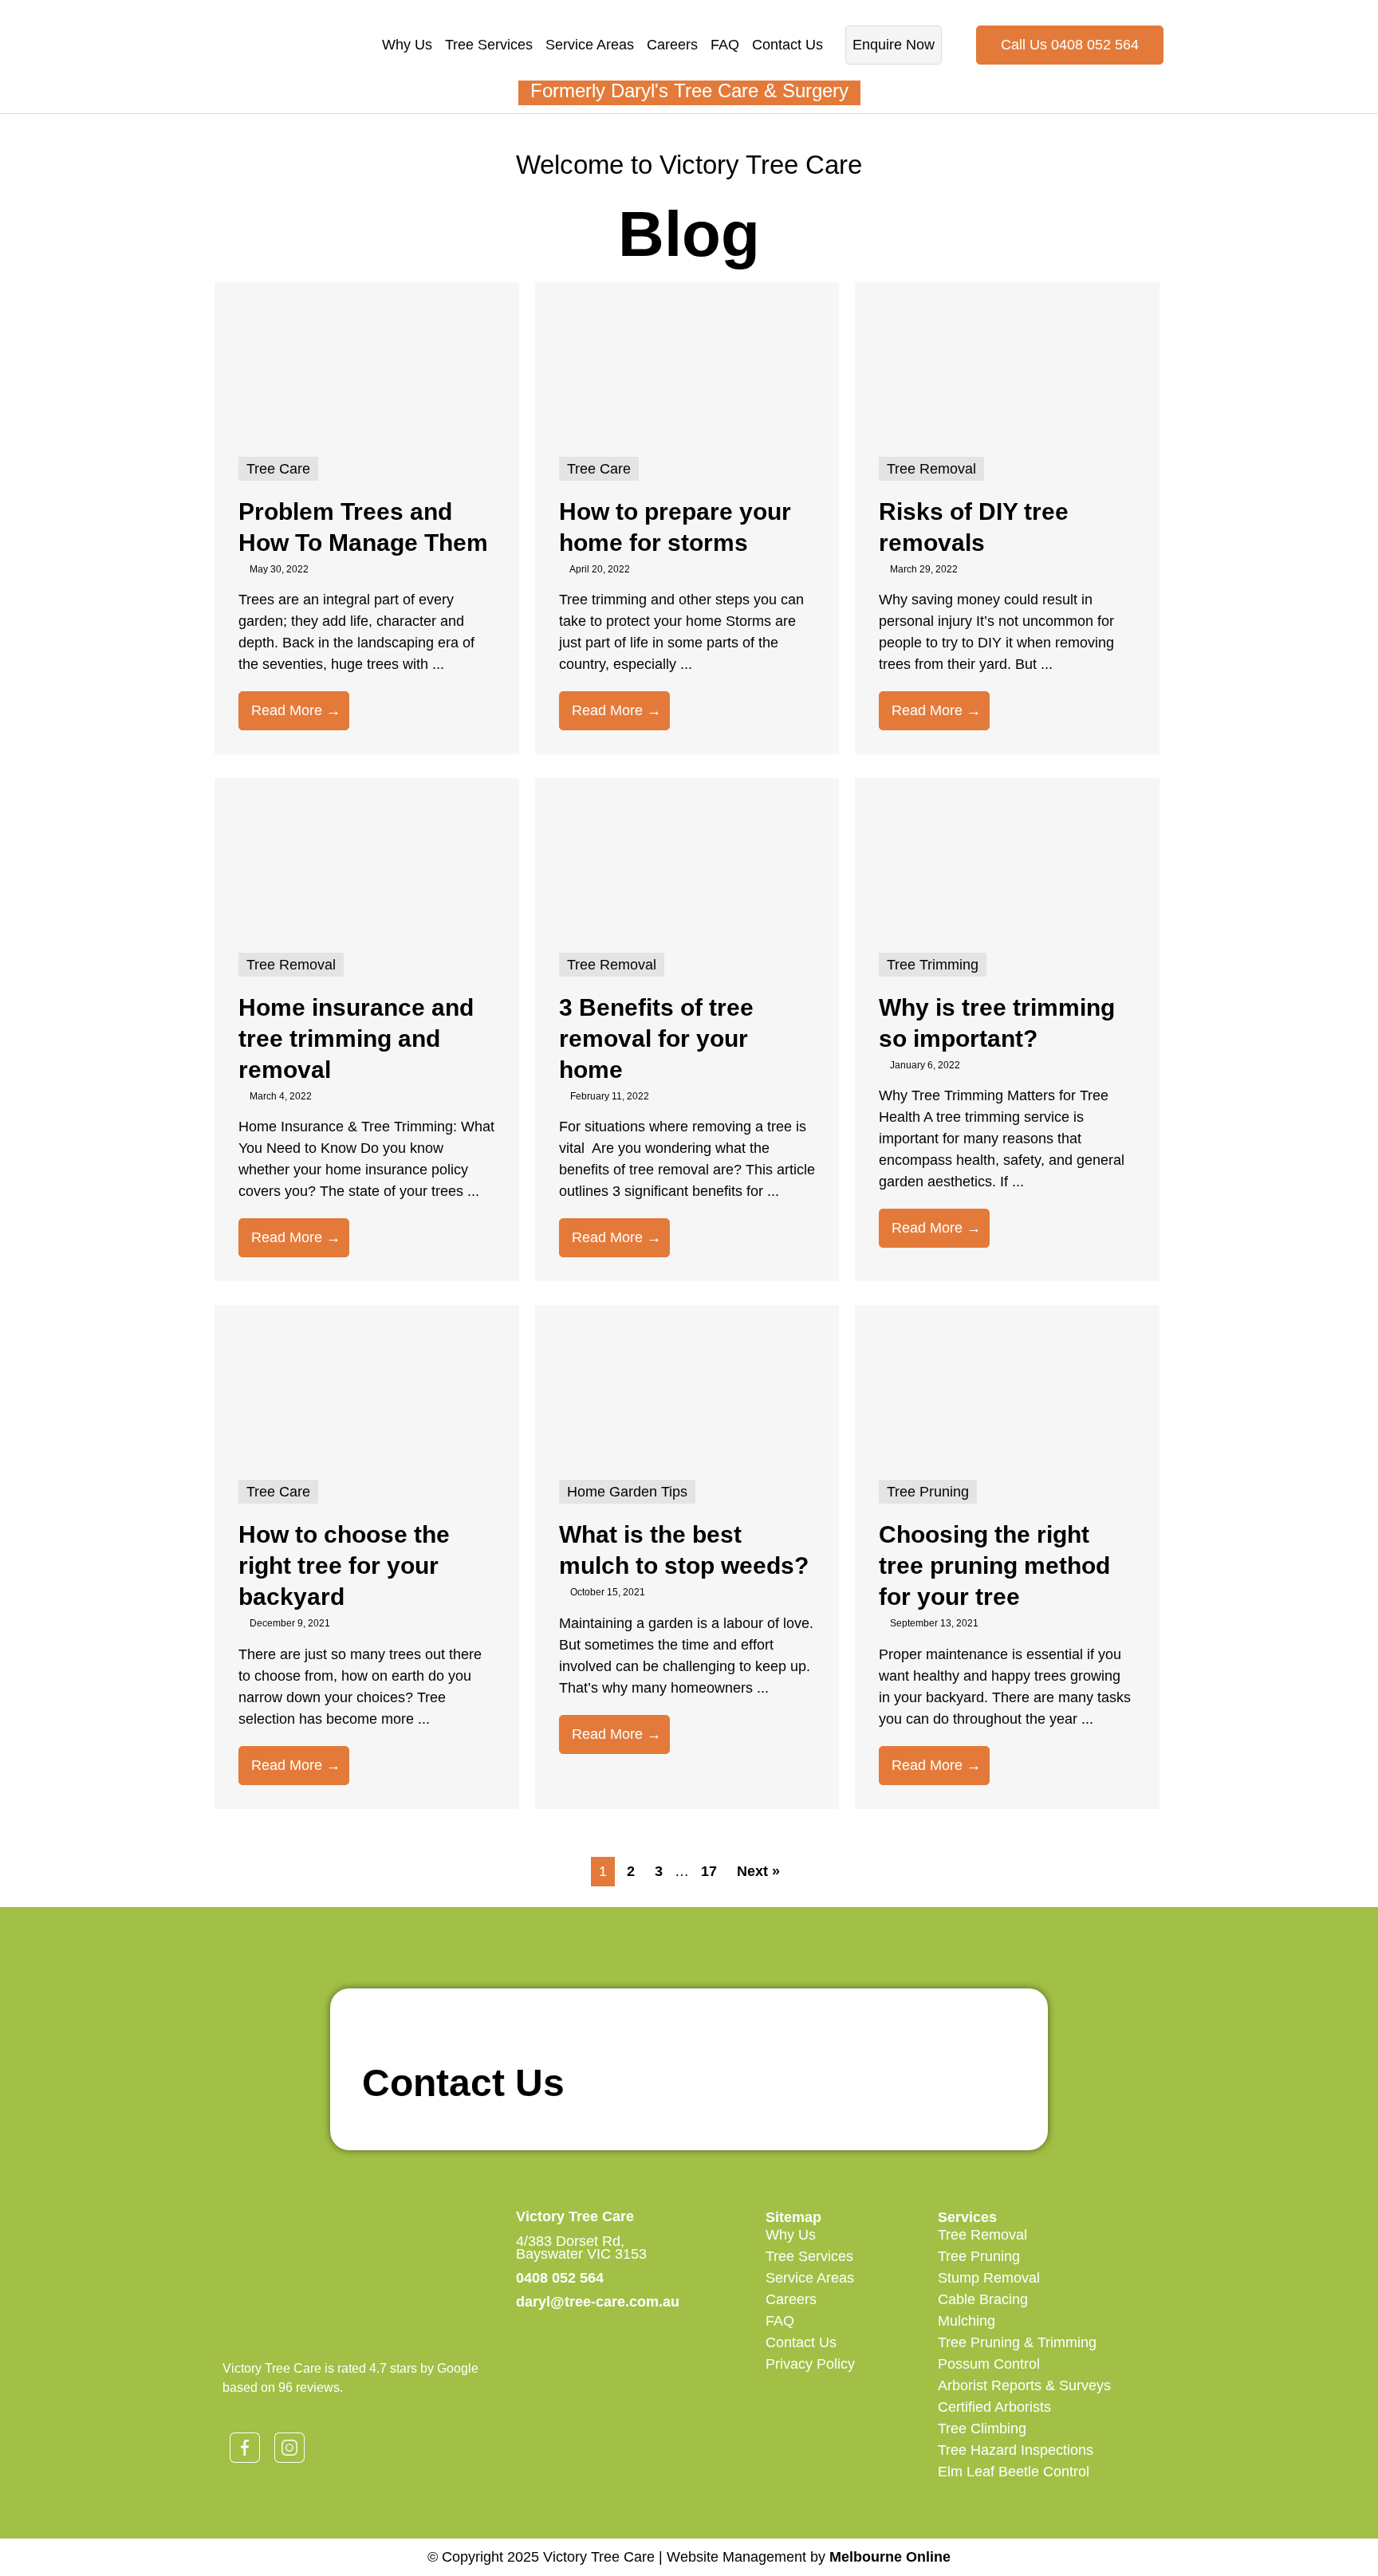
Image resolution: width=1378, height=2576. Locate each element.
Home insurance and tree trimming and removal (356, 1038)
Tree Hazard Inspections (1016, 2450)
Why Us (407, 45)
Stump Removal (989, 2278)
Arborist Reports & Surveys (1024, 2385)
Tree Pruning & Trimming (1017, 2342)
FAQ (725, 45)
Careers (672, 45)
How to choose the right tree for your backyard (344, 1565)
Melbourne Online (890, 2557)
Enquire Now (894, 45)
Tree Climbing (982, 2429)
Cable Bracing (983, 2299)
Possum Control (989, 2364)
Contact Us (787, 45)
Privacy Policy (810, 2364)
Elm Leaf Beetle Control (1014, 2472)
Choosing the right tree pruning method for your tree (994, 1565)
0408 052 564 (560, 2278)
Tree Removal (982, 2235)
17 (709, 1871)
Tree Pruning (979, 2256)
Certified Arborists (994, 2407)
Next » (758, 1871)
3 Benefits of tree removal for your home (656, 1038)
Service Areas (590, 45)
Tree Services (489, 45)
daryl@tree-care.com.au (598, 2302)
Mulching (967, 2321)
